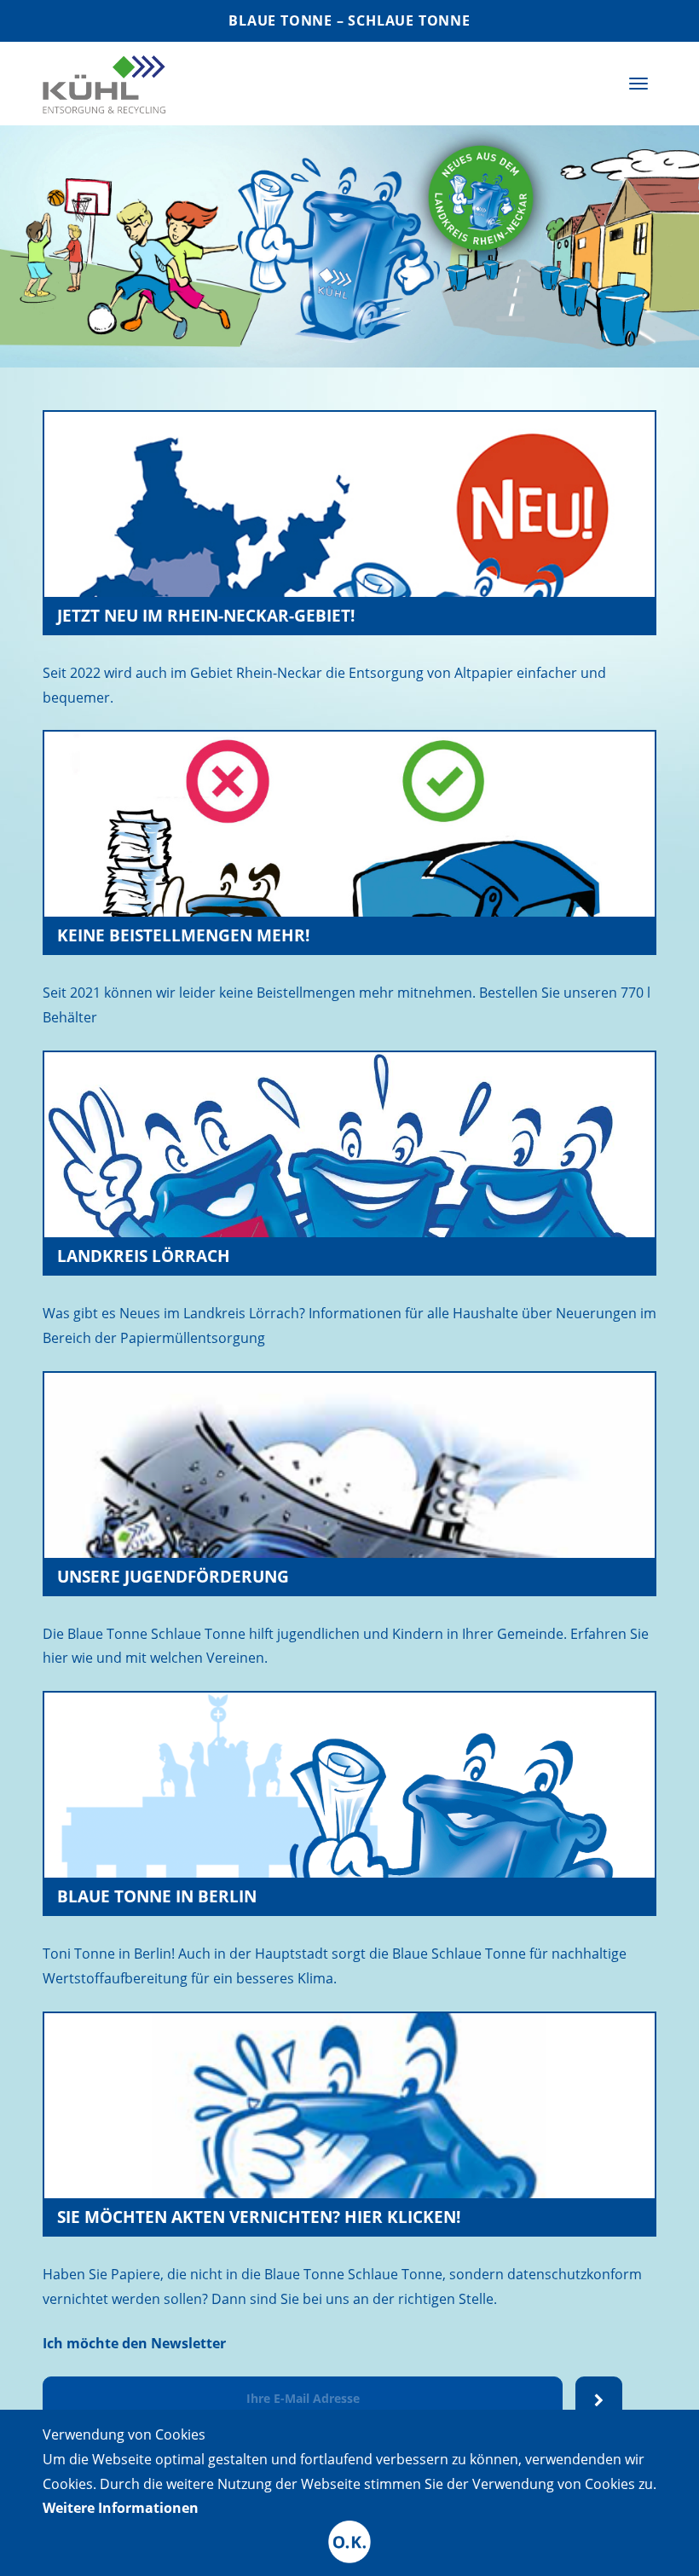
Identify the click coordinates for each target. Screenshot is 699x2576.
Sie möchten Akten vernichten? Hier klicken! (259, 2217)
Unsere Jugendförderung (173, 1576)
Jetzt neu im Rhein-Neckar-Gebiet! (206, 615)
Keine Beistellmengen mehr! (183, 935)
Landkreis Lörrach (144, 1256)
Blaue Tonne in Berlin (157, 1896)
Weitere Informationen (121, 2508)
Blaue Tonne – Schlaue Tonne (349, 20)
